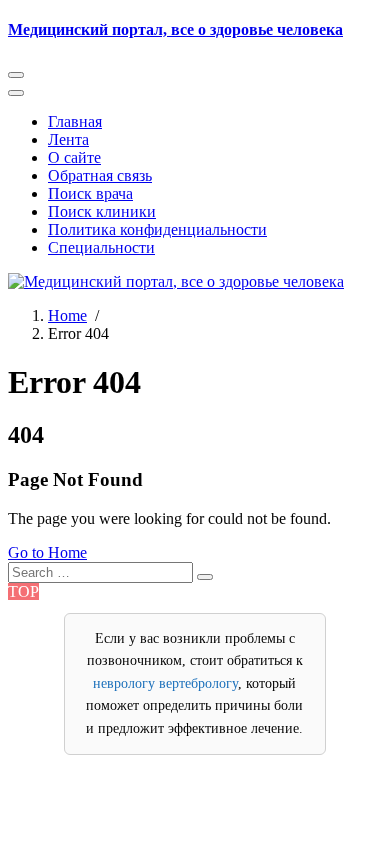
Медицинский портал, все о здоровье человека (175, 29)
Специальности (101, 247)
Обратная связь (100, 175)
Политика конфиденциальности (157, 229)
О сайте (74, 157)
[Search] (205, 577)
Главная (75, 121)
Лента (68, 139)
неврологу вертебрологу (165, 683)
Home (67, 315)
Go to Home (47, 552)
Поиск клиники (102, 211)
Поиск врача (90, 193)
